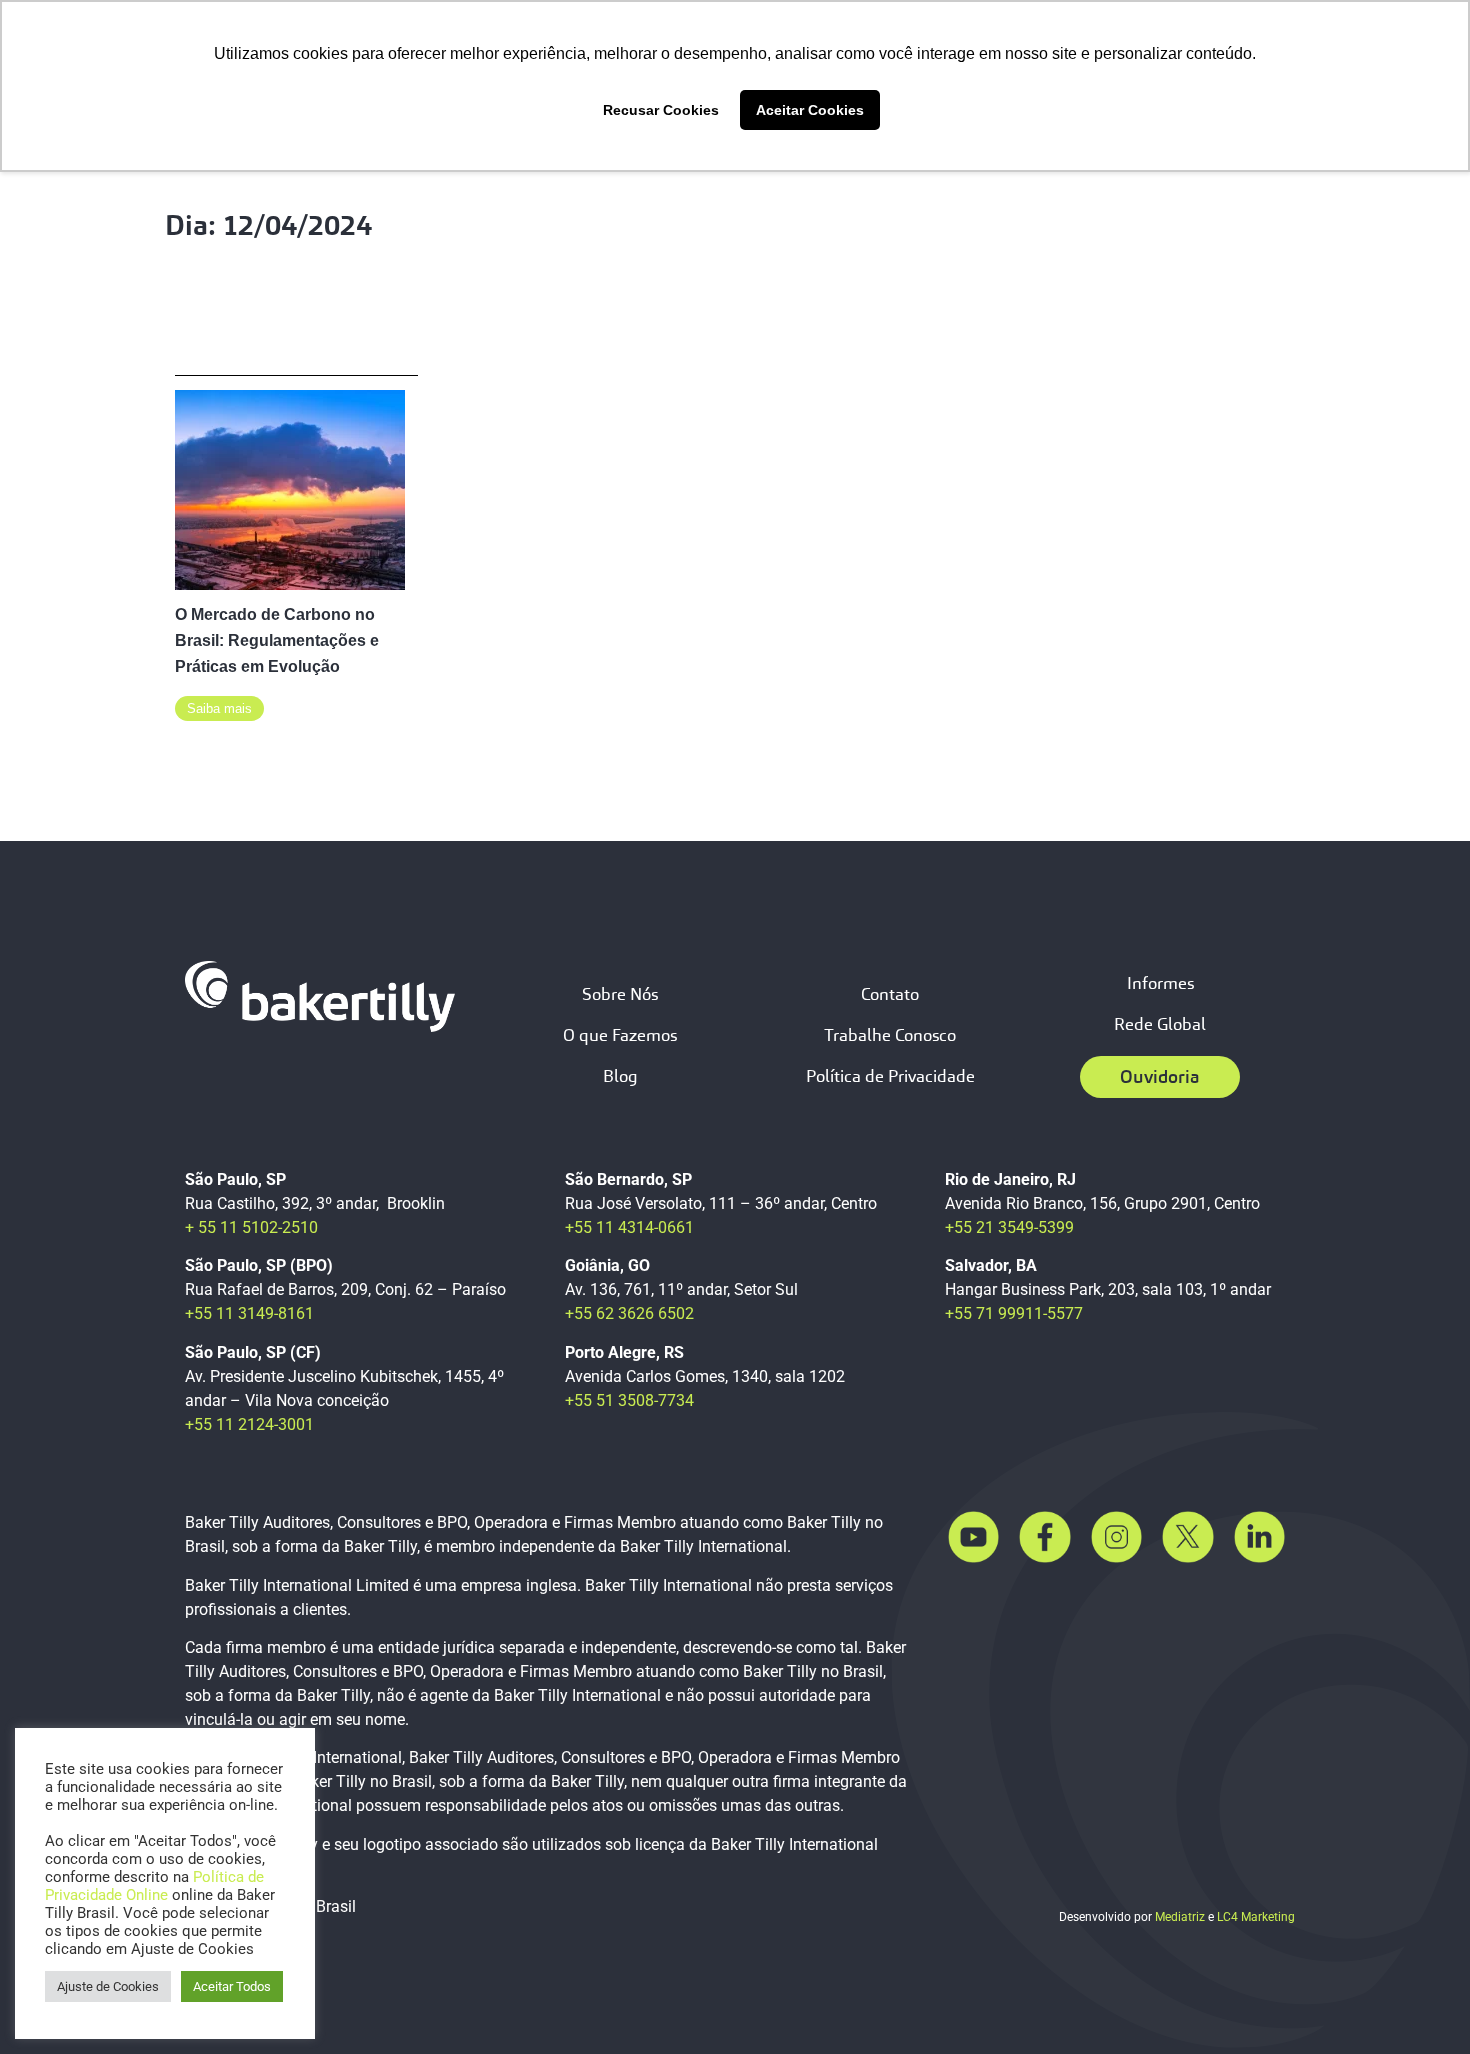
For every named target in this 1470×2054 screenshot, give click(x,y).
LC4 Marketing (1256, 1917)
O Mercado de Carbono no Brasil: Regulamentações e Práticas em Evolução (277, 640)
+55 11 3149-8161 (249, 1313)
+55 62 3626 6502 (629, 1313)
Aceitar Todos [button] (232, 1986)
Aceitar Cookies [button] (810, 110)
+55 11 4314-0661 (629, 1227)
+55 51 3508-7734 (629, 1400)
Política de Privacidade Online (154, 1886)
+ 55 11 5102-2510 (251, 1227)
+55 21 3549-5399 (1009, 1227)
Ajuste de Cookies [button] (108, 1986)
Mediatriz (1180, 1917)
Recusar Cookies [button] (661, 110)
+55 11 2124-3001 (249, 1424)
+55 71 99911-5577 (1014, 1313)
